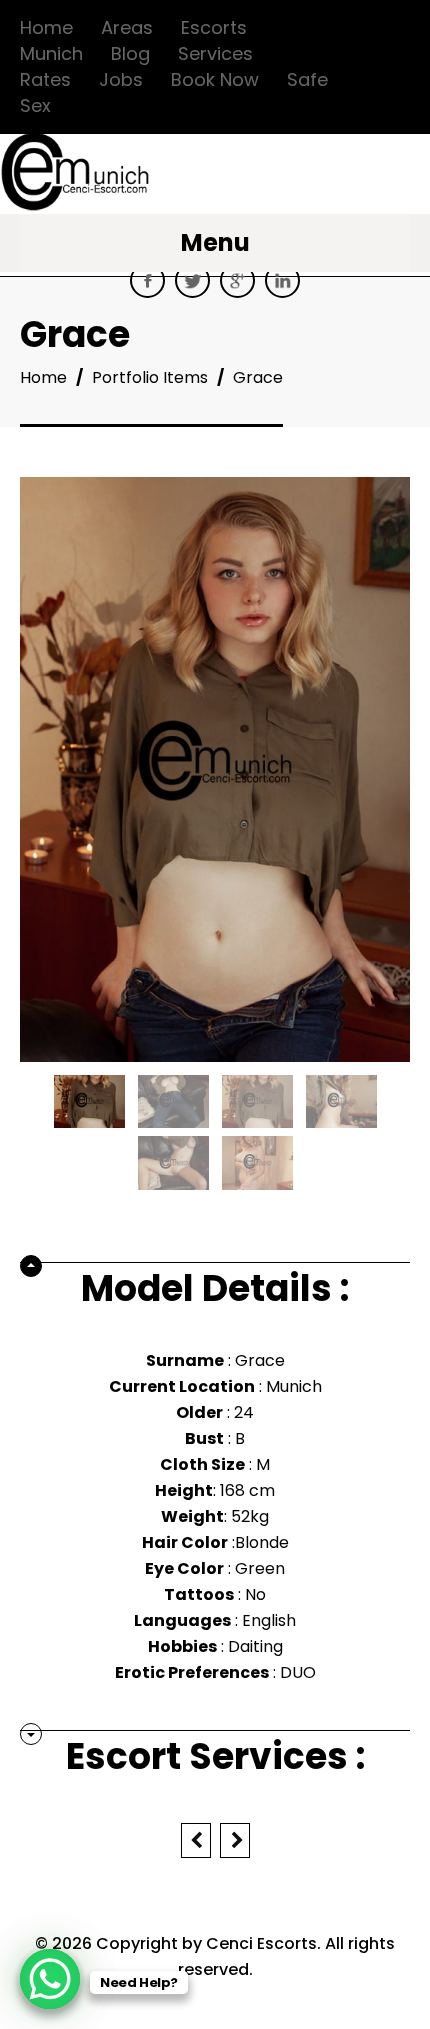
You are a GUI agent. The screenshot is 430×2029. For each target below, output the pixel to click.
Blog (130, 53)
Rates (45, 79)
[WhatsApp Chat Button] (50, 1979)
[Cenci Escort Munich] (75, 193)
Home (46, 27)
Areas (127, 27)
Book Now (215, 79)
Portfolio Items (150, 377)
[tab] (215, 1283)
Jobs (121, 79)
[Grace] (89, 1100)
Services (215, 53)
